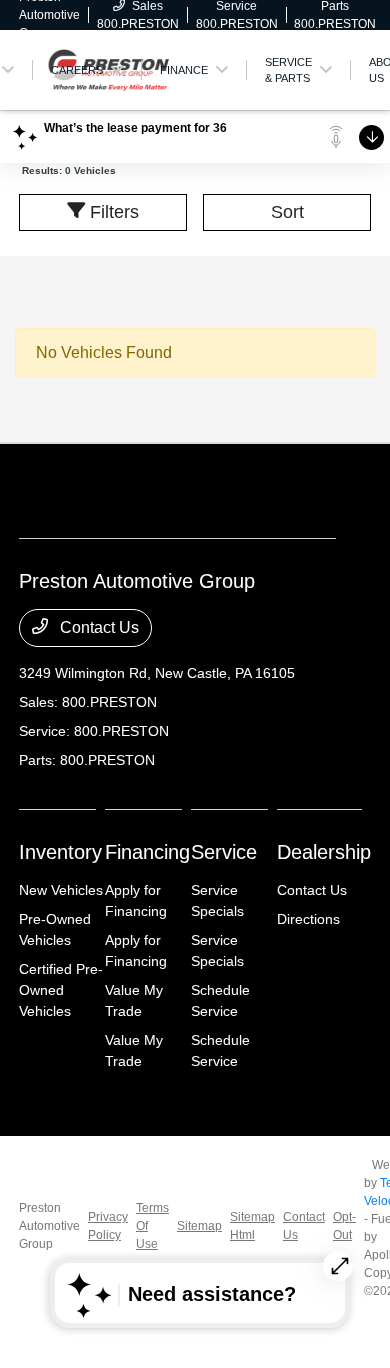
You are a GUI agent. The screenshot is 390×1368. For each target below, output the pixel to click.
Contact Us (97, 627)
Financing (147, 852)
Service (224, 852)
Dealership (324, 852)
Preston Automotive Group (49, 1226)
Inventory (60, 852)
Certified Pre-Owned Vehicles (61, 990)
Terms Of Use (152, 1226)
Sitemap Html (252, 1226)
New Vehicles (61, 890)
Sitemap (199, 1226)
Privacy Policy (108, 1226)
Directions (308, 919)
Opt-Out (344, 1226)
